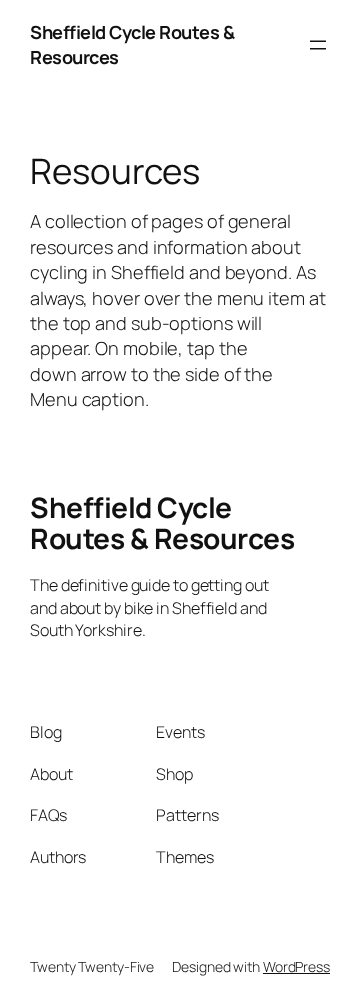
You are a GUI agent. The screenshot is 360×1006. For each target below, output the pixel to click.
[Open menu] (318, 45)
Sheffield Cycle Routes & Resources (162, 523)
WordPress (296, 966)
